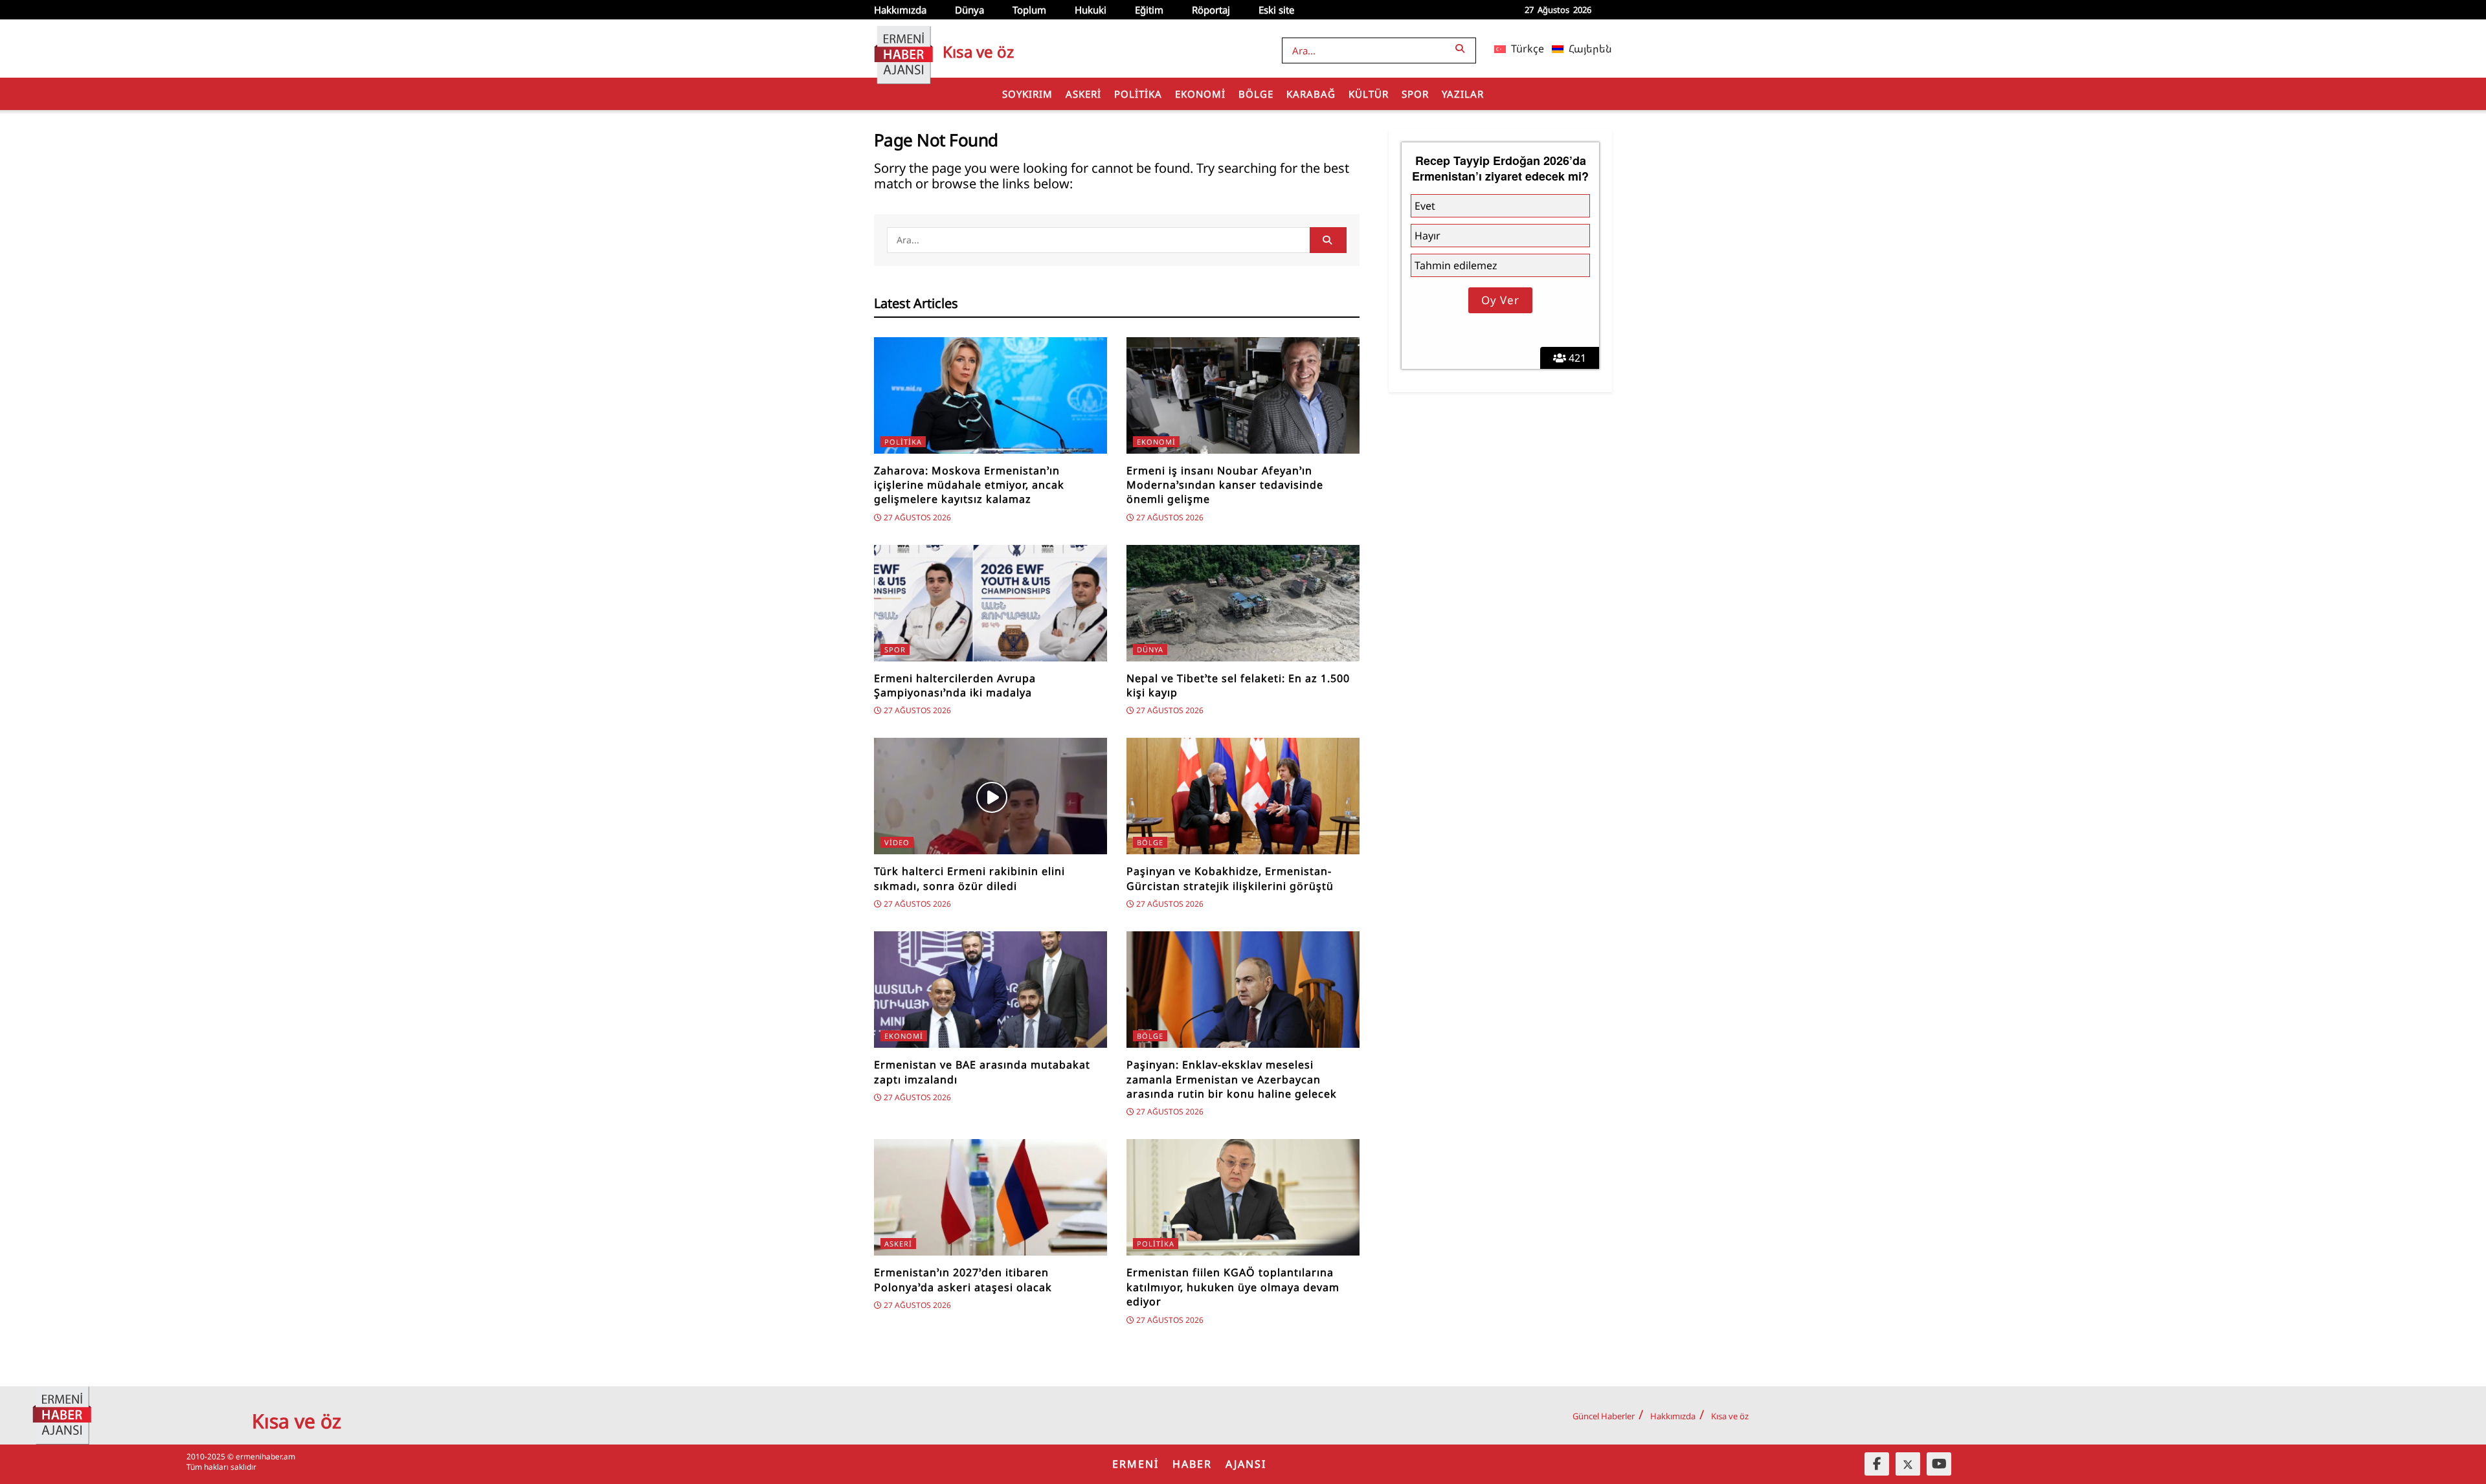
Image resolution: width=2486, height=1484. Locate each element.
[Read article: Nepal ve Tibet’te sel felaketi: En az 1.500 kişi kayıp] (1243, 603)
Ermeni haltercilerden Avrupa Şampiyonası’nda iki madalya (955, 685)
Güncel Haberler (1604, 1416)
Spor (1415, 94)
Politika (1138, 94)
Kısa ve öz (1730, 1416)
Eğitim (1149, 10)
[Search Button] (1462, 48)
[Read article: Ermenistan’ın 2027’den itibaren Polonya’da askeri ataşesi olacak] (991, 1197)
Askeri (1083, 94)
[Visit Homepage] (903, 49)
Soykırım (1027, 94)
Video (897, 842)
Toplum (1029, 10)
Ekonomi (1200, 94)
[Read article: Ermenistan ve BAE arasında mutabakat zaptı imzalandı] (991, 990)
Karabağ (1311, 94)
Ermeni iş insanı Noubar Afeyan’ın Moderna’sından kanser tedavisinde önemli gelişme (1225, 485)
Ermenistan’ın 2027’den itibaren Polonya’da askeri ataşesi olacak (963, 1279)
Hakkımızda (900, 10)
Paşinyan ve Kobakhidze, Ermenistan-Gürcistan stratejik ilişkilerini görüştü (1230, 878)
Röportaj (1211, 10)
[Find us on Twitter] (1908, 1464)
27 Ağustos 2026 (916, 517)
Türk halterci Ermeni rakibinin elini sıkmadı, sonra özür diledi (969, 878)
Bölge (1256, 94)
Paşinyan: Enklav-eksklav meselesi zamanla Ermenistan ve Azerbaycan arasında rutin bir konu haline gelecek (1232, 1079)
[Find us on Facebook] (1877, 1464)
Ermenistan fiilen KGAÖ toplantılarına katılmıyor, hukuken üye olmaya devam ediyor (1233, 1287)
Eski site (1276, 10)
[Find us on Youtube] (1939, 1464)
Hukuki (1091, 10)
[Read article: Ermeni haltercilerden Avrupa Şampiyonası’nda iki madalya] (991, 603)
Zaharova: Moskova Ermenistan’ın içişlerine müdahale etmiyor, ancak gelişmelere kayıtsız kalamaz (969, 485)
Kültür (1369, 94)
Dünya (969, 10)
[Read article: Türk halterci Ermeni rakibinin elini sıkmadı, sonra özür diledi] (991, 796)
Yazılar (1463, 94)
